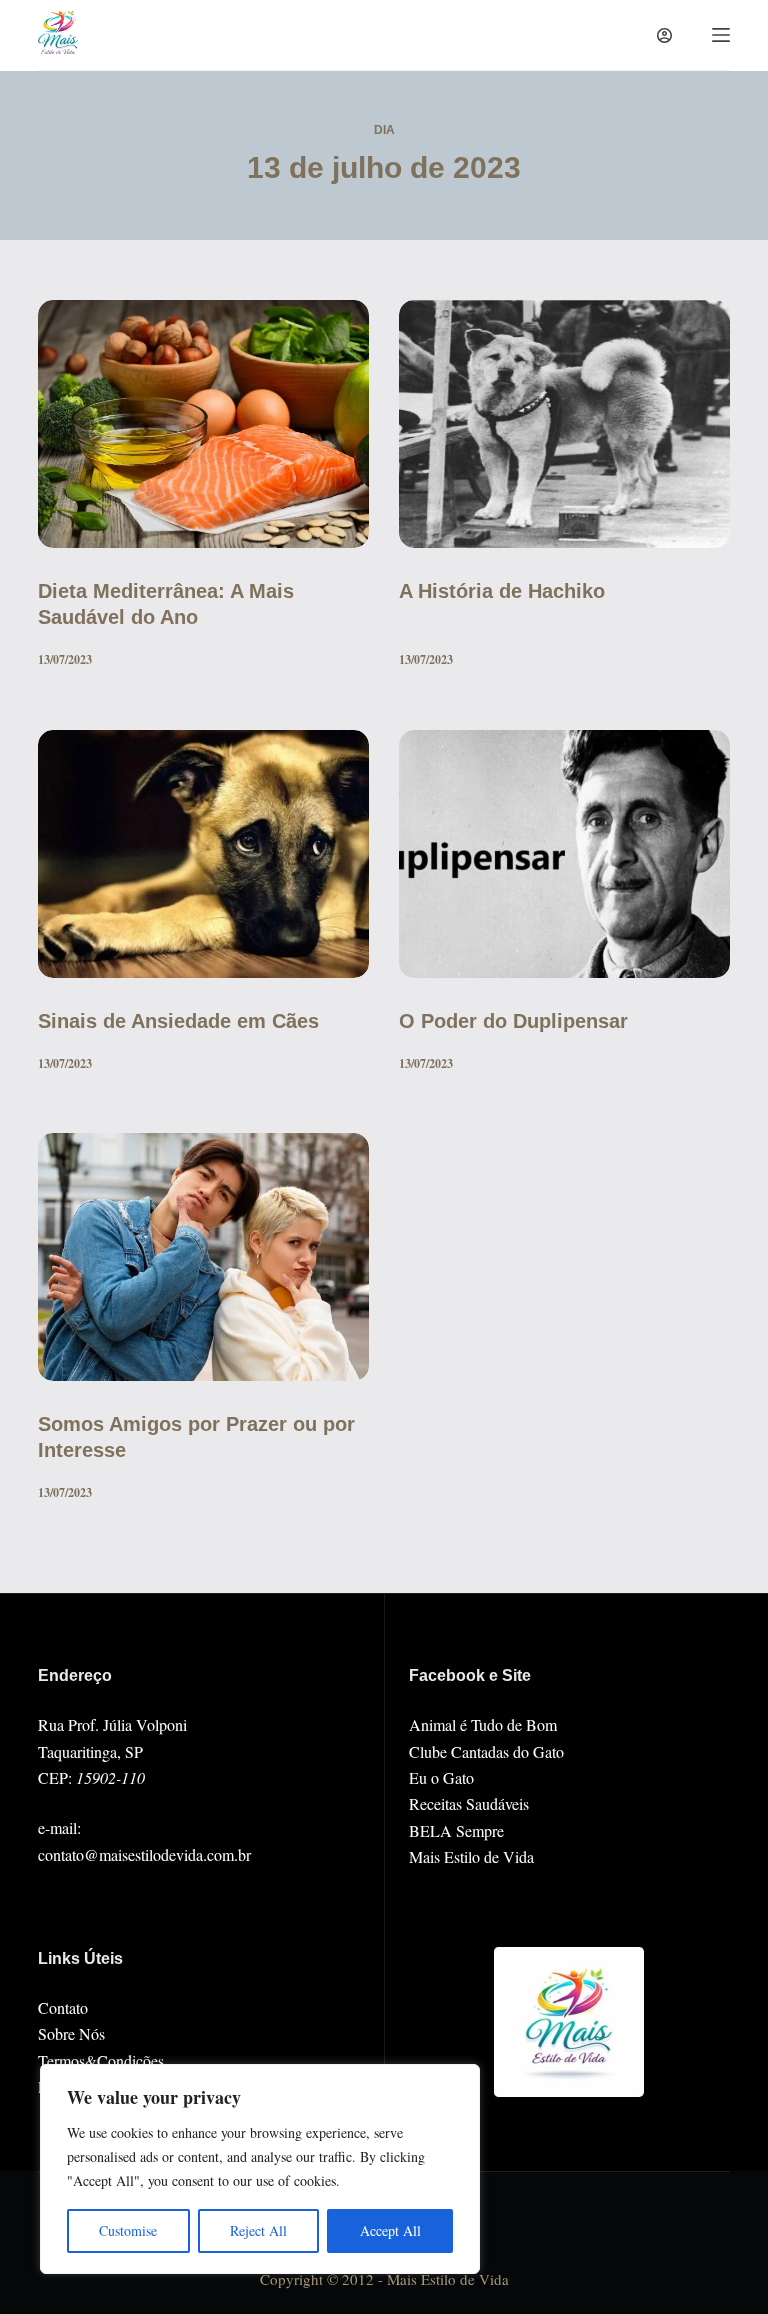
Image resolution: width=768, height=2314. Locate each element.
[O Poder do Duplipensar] (564, 854)
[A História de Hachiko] (564, 424)
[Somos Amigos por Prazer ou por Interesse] (203, 1257)
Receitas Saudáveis (469, 1803)
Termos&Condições (101, 2060)
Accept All (390, 2230)
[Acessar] (664, 35)
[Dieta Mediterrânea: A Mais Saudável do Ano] (203, 424)
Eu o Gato (441, 1777)
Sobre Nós (71, 2033)
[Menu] (721, 35)
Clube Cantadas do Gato (486, 1751)
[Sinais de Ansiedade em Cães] (203, 854)
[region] (260, 2169)
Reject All (258, 2230)
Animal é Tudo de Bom (483, 1724)
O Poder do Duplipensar (513, 1021)
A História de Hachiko (502, 591)
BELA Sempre (456, 1830)
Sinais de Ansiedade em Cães (178, 1021)
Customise (128, 2230)
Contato (63, 2007)
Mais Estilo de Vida (471, 1856)
